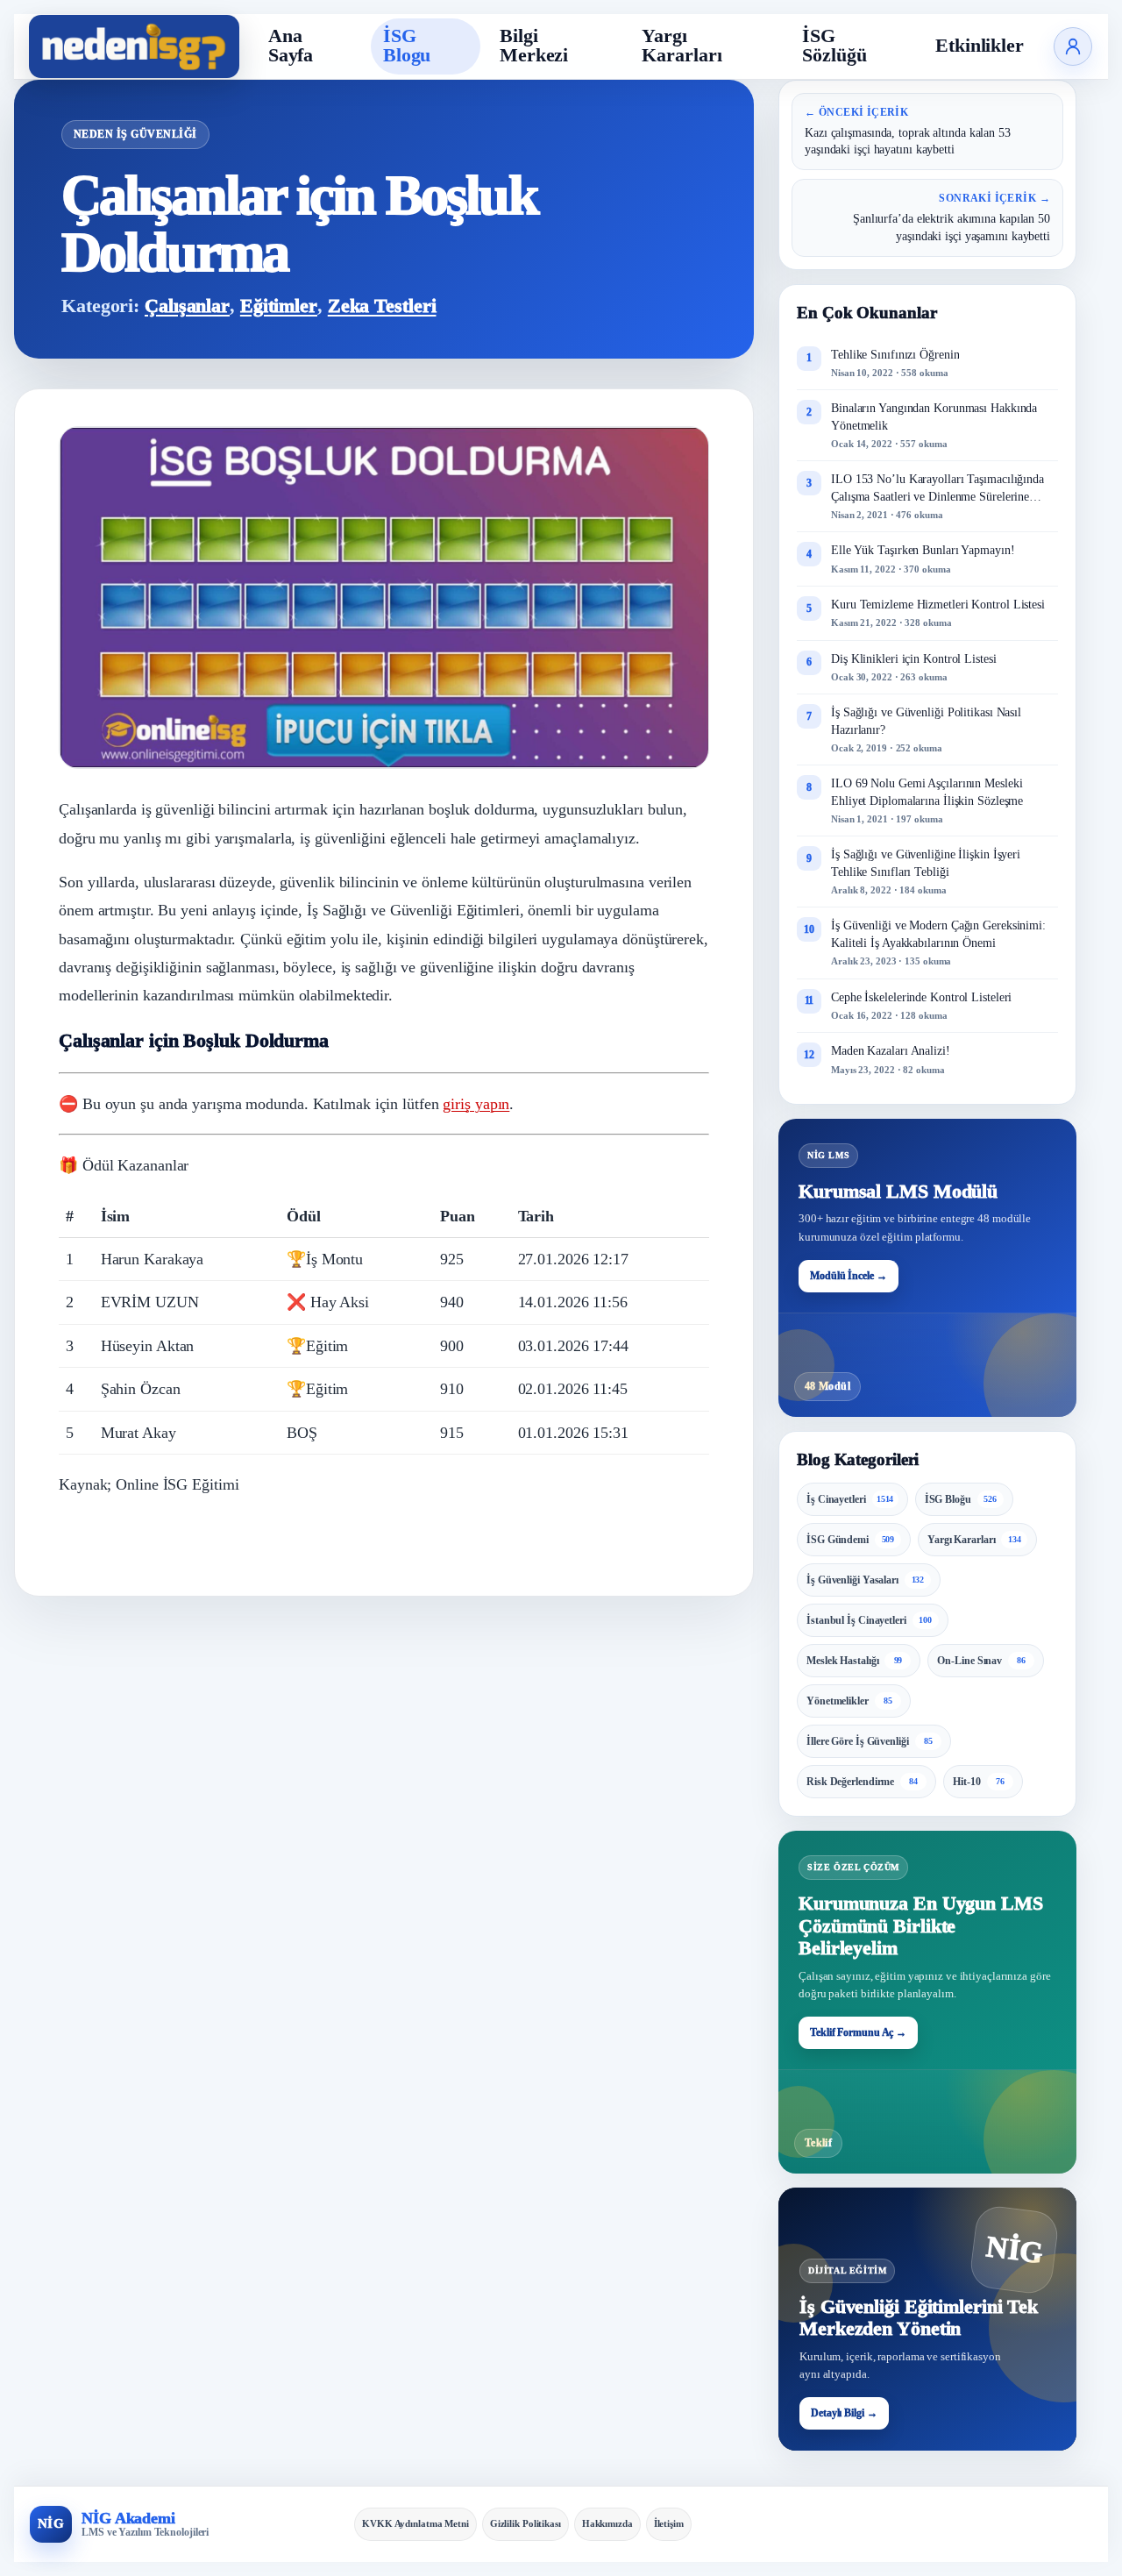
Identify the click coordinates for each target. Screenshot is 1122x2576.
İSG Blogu (407, 46)
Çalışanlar (187, 306)
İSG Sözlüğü (834, 46)
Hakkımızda (607, 2523)
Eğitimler (279, 306)
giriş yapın (476, 1104)
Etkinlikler (980, 46)
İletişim (669, 2523)
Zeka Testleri (382, 306)
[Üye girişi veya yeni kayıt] (1073, 46)
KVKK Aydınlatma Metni (415, 2523)
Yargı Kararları (682, 46)
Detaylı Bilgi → (844, 2413)
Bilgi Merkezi (534, 46)
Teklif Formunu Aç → (858, 2032)
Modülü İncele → (849, 1276)
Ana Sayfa (291, 46)
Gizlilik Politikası (525, 2523)
